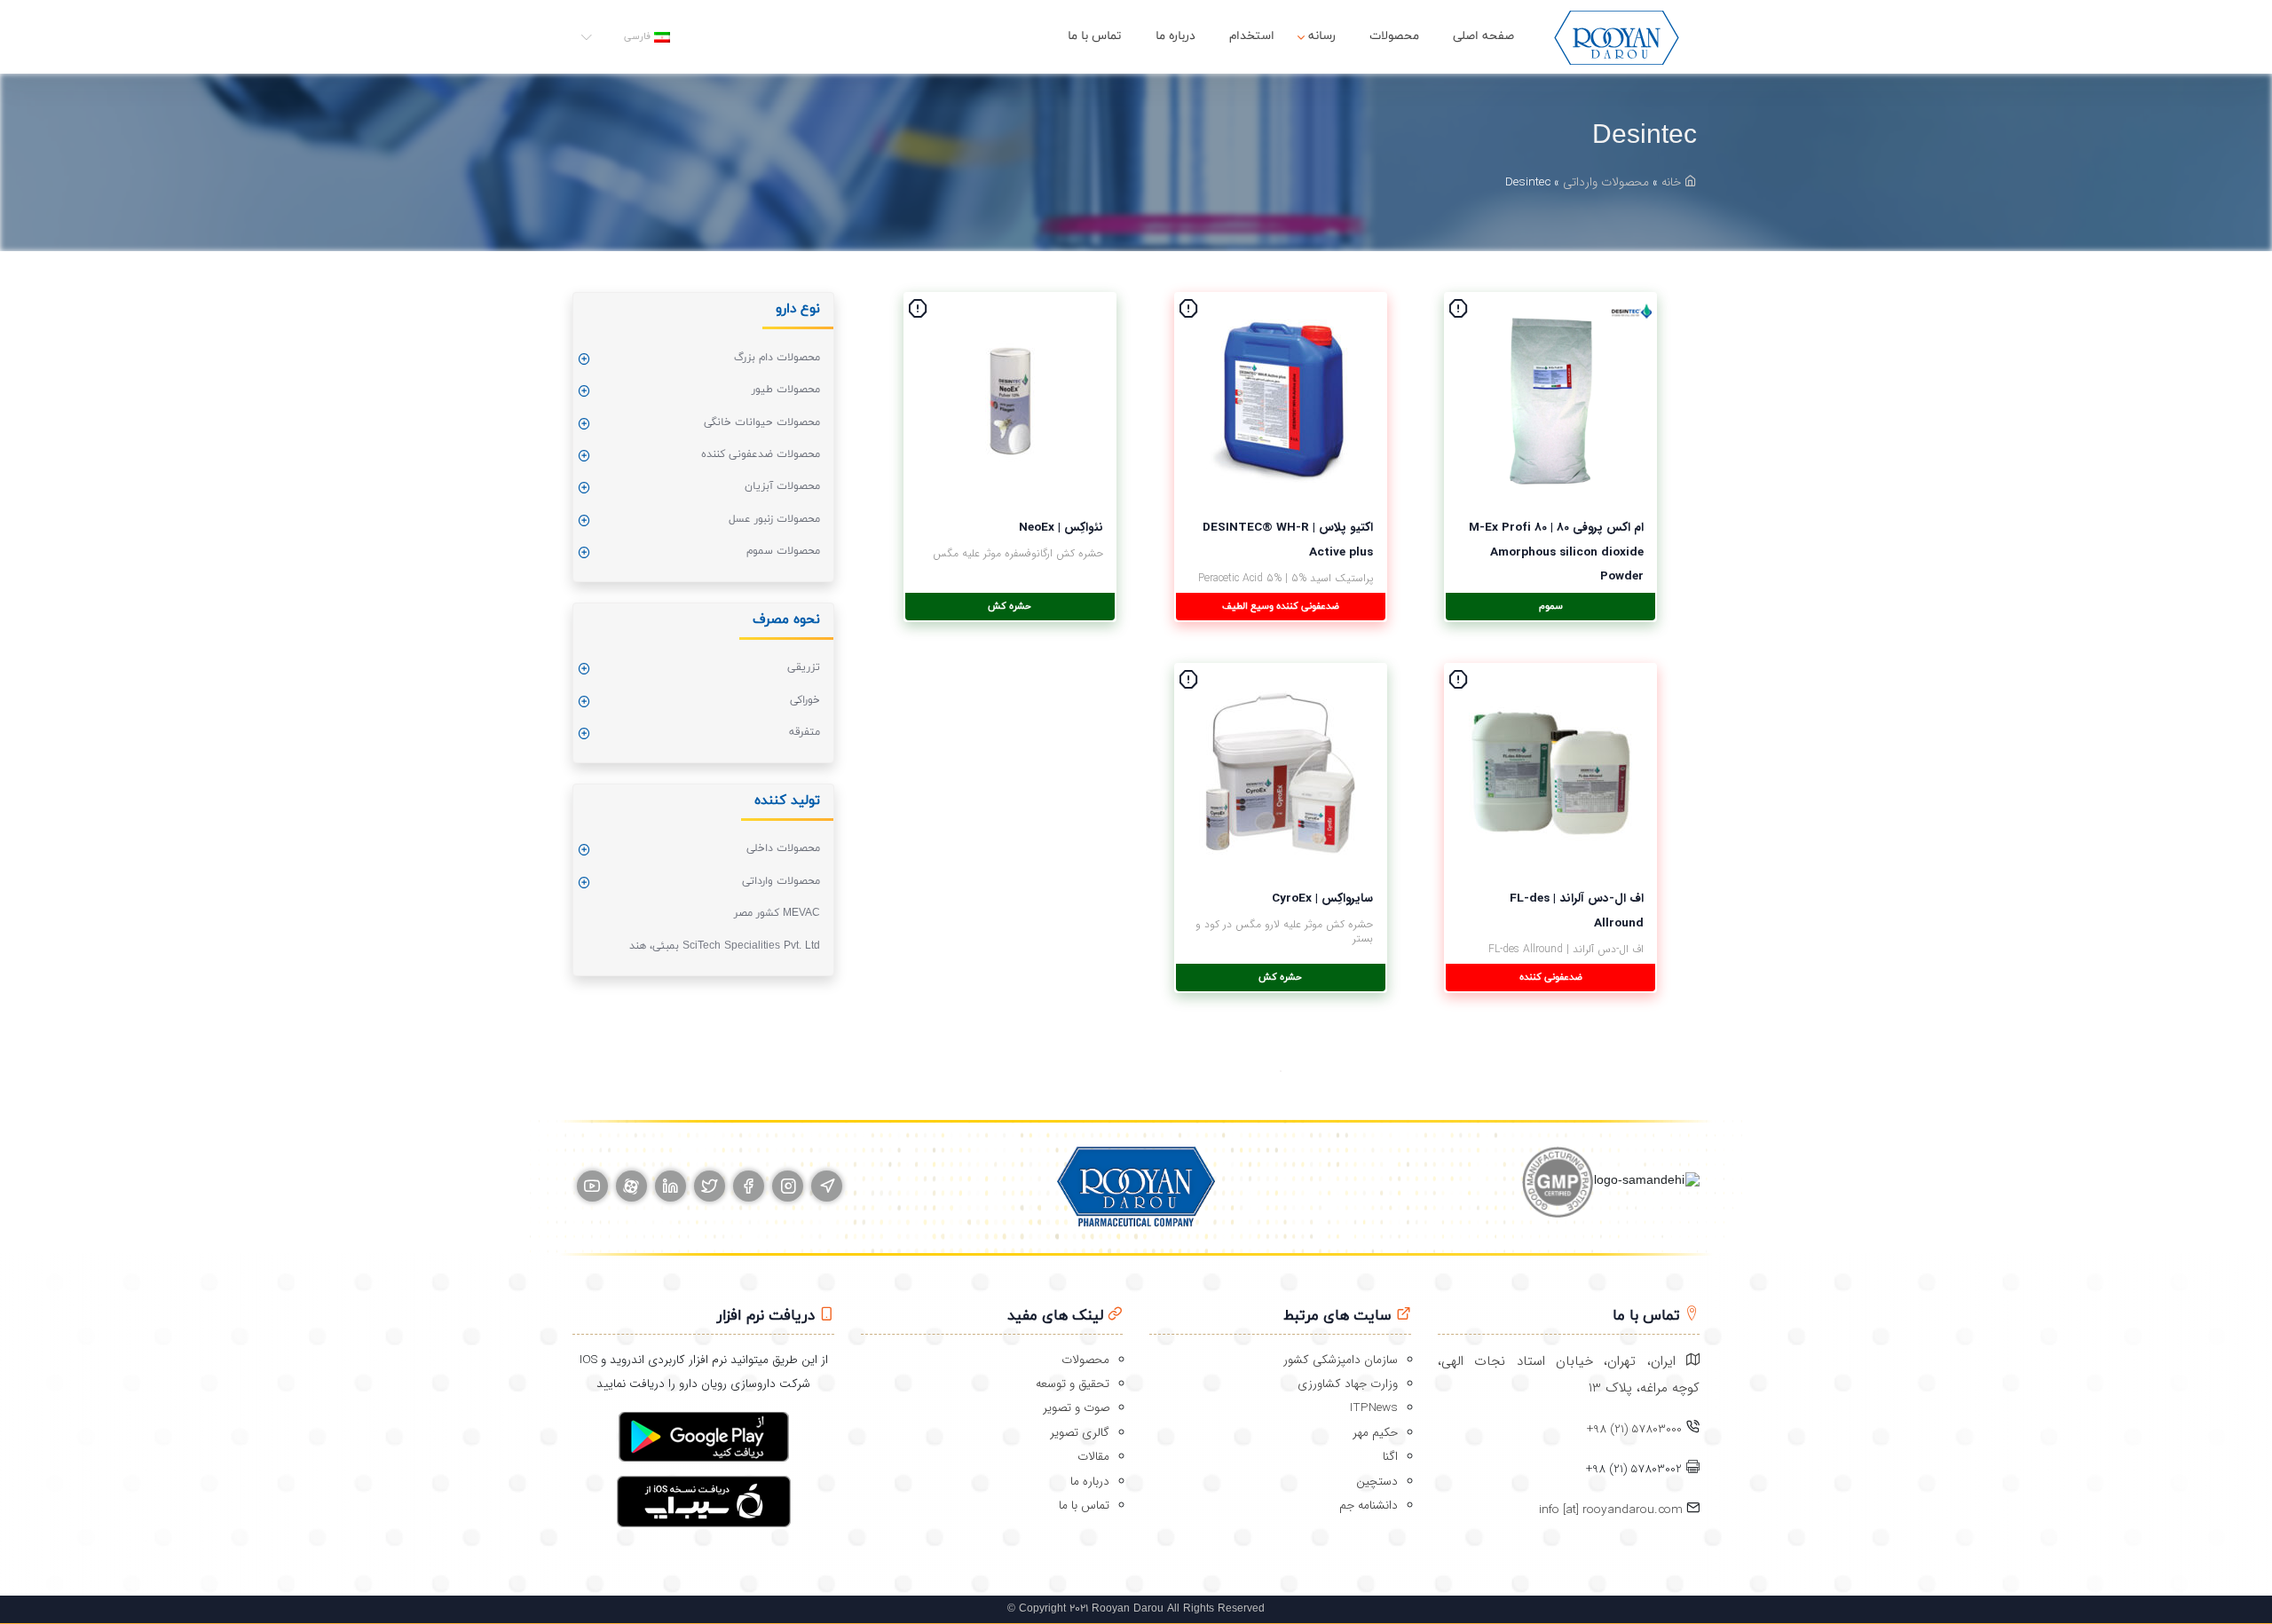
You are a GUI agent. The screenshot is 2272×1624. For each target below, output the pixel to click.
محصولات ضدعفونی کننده (761, 454)
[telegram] (827, 1186)
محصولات (1394, 36)
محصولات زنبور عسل (774, 519)
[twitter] (710, 1186)
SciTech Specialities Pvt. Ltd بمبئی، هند (725, 946)
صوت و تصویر (1076, 1408)
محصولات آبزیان (782, 486)
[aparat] (631, 1186)
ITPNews (1374, 1408)
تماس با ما (1095, 36)
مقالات (1093, 1457)
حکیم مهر (1375, 1433)
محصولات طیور (786, 390)
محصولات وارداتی (1606, 182)
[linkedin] (671, 1186)
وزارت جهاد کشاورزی (1348, 1384)
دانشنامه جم (1369, 1506)
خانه (1673, 182)
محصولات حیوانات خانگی (762, 422)
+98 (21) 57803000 (1634, 1429)
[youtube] (592, 1186)
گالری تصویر (1080, 1433)
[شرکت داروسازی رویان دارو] (1617, 37)
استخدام (1252, 36)
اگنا (1390, 1457)
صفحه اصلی (1483, 36)
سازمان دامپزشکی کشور (1341, 1360)
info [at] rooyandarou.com (1613, 1510)
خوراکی (805, 700)
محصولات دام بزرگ (777, 358)
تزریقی (804, 667)
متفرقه (805, 732)
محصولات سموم (783, 551)
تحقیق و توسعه (1073, 1384)
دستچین (1377, 1482)
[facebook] (749, 1186)
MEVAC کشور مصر (777, 913)
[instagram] (788, 1186)
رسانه (1322, 36)
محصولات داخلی (783, 848)
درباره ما (1175, 36)
